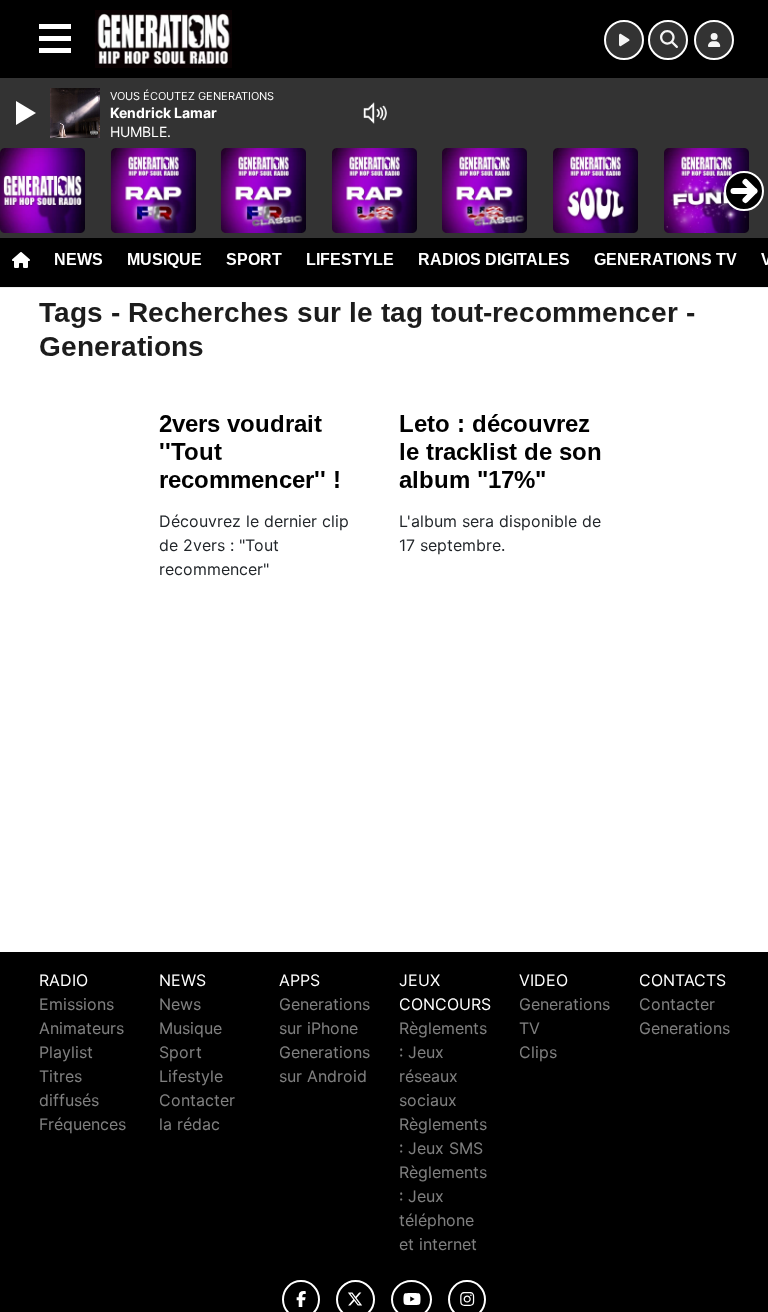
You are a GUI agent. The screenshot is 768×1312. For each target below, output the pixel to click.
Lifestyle (350, 259)
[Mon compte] (714, 40)
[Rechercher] (668, 40)
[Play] (28, 113)
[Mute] (375, 113)
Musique (164, 259)
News (78, 259)
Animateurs (81, 1028)
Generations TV (665, 259)
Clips (538, 1052)
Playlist (66, 1052)
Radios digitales (494, 259)
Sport (254, 259)
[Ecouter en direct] (624, 40)
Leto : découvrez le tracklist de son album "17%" (500, 451)
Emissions (76, 1004)
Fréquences (82, 1124)
